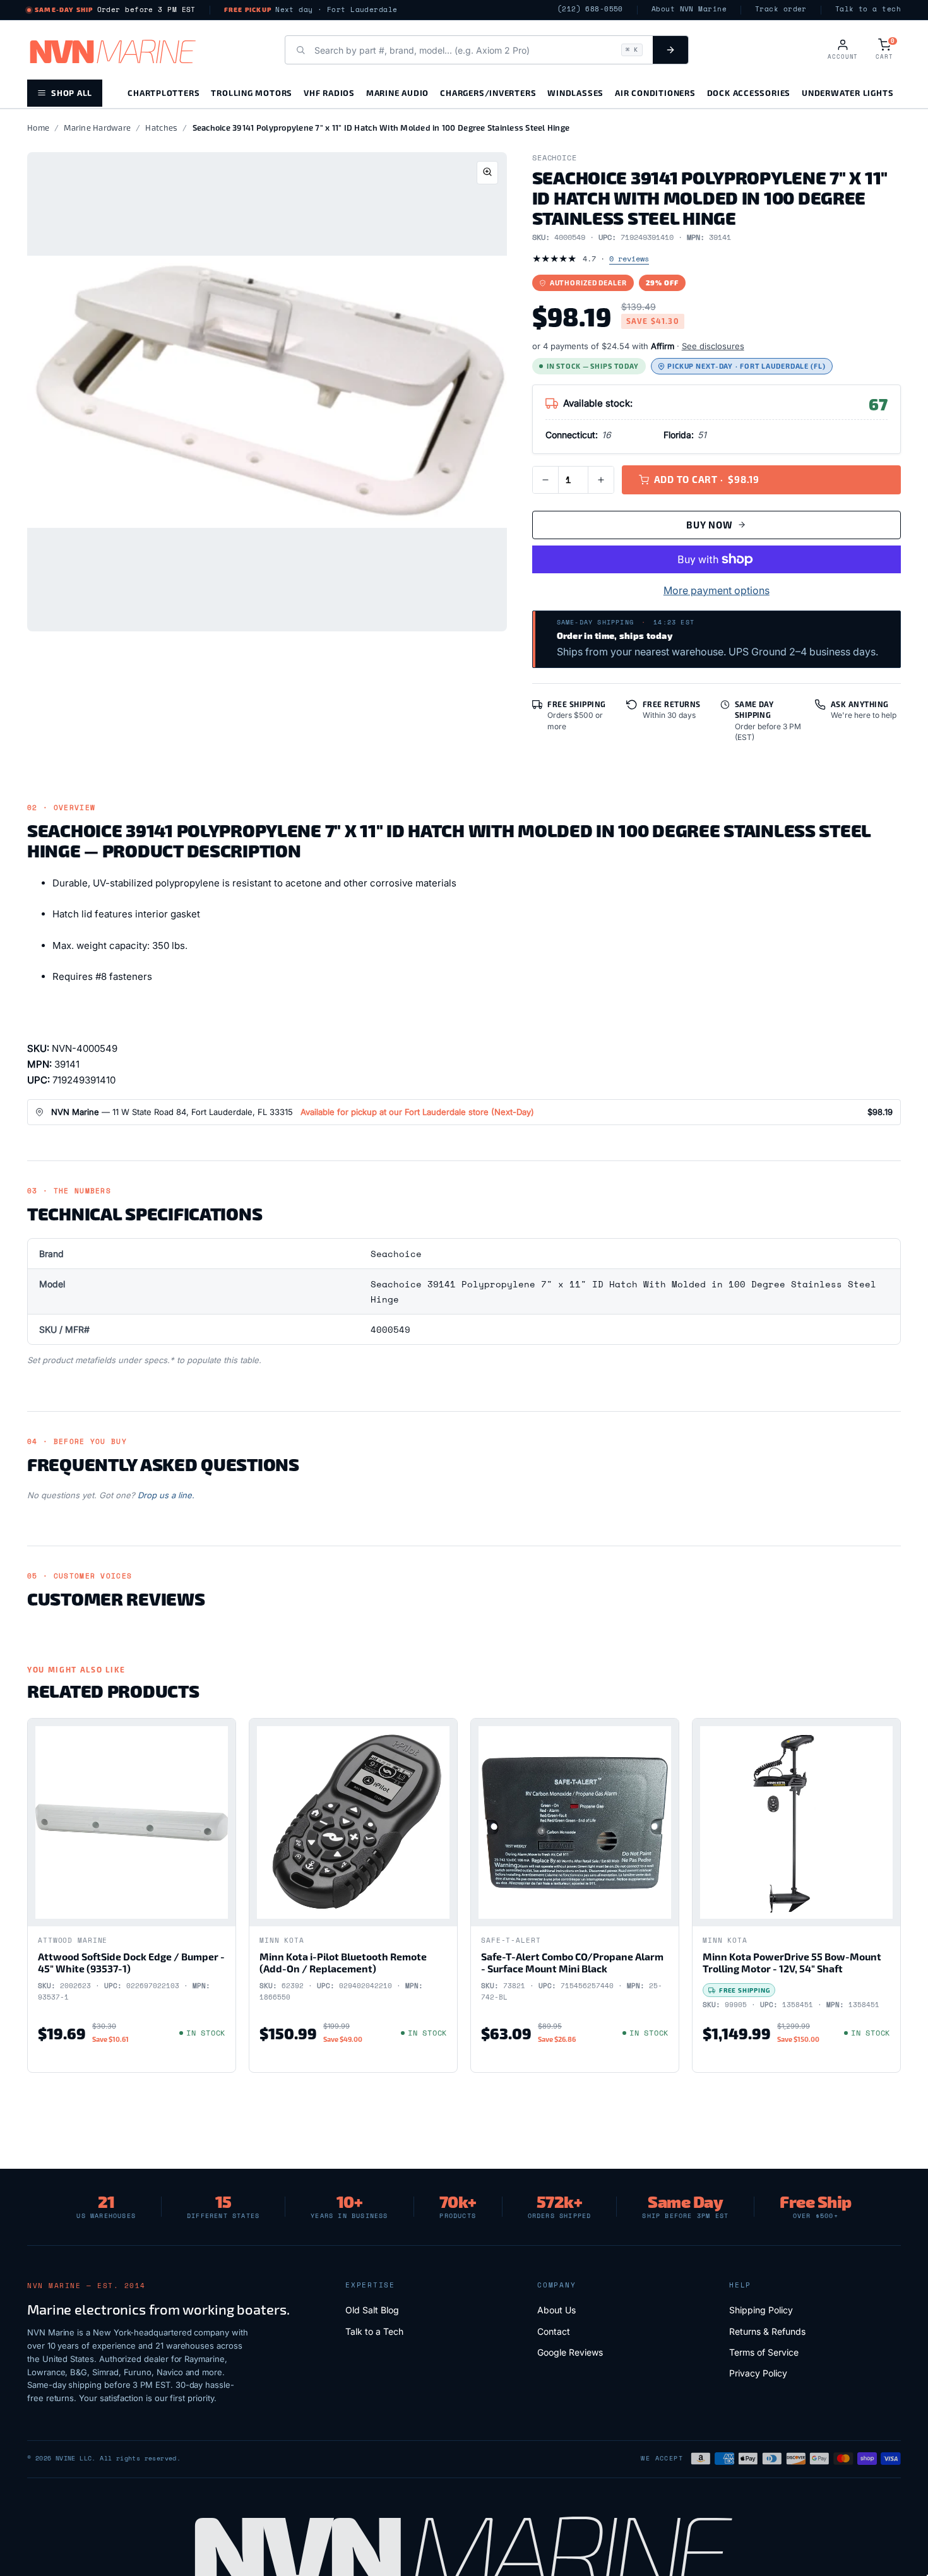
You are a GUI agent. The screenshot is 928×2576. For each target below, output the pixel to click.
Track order (781, 9)
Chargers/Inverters (488, 92)
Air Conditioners (655, 92)
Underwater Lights (848, 92)
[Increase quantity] (601, 480)
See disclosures (713, 346)
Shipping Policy (761, 2310)
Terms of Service (764, 2352)
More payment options (717, 590)
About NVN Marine (689, 9)
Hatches (161, 128)
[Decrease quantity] (545, 480)
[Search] (670, 50)
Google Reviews (570, 2352)
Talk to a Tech (374, 2331)
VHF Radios (329, 92)
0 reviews (629, 259)
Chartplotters (164, 92)
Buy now (709, 525)
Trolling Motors (252, 92)
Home (38, 128)
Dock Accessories (749, 92)
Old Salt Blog (372, 2310)
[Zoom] (487, 173)
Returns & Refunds (767, 2331)
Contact (554, 2331)
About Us (556, 2310)
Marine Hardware (97, 128)
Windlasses (575, 92)
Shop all (72, 92)
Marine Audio (397, 92)
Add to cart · (707, 479)
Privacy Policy (758, 2373)
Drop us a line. (166, 1495)
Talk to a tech (868, 9)
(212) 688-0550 (590, 9)
